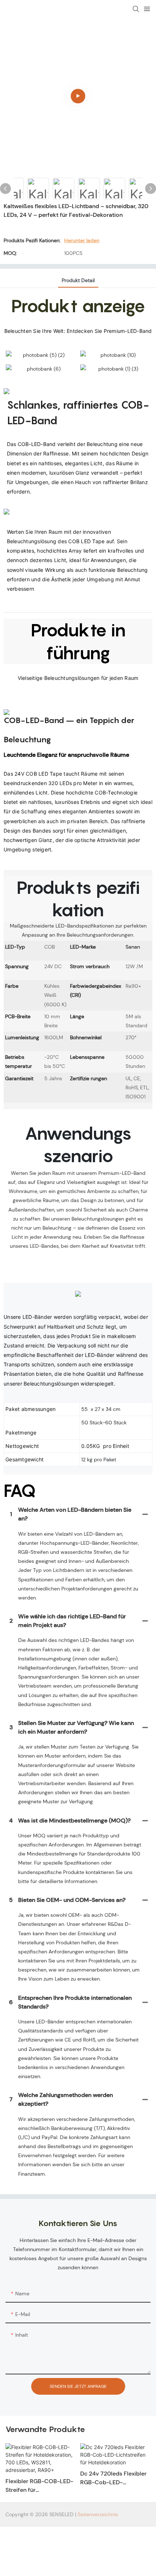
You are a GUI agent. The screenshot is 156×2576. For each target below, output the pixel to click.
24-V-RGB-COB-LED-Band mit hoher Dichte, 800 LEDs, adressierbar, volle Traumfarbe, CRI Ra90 (112, 2486)
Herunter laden (82, 240)
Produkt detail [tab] (78, 280)
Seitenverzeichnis (98, 2514)
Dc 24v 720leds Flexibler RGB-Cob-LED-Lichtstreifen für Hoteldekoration (39, 2478)
